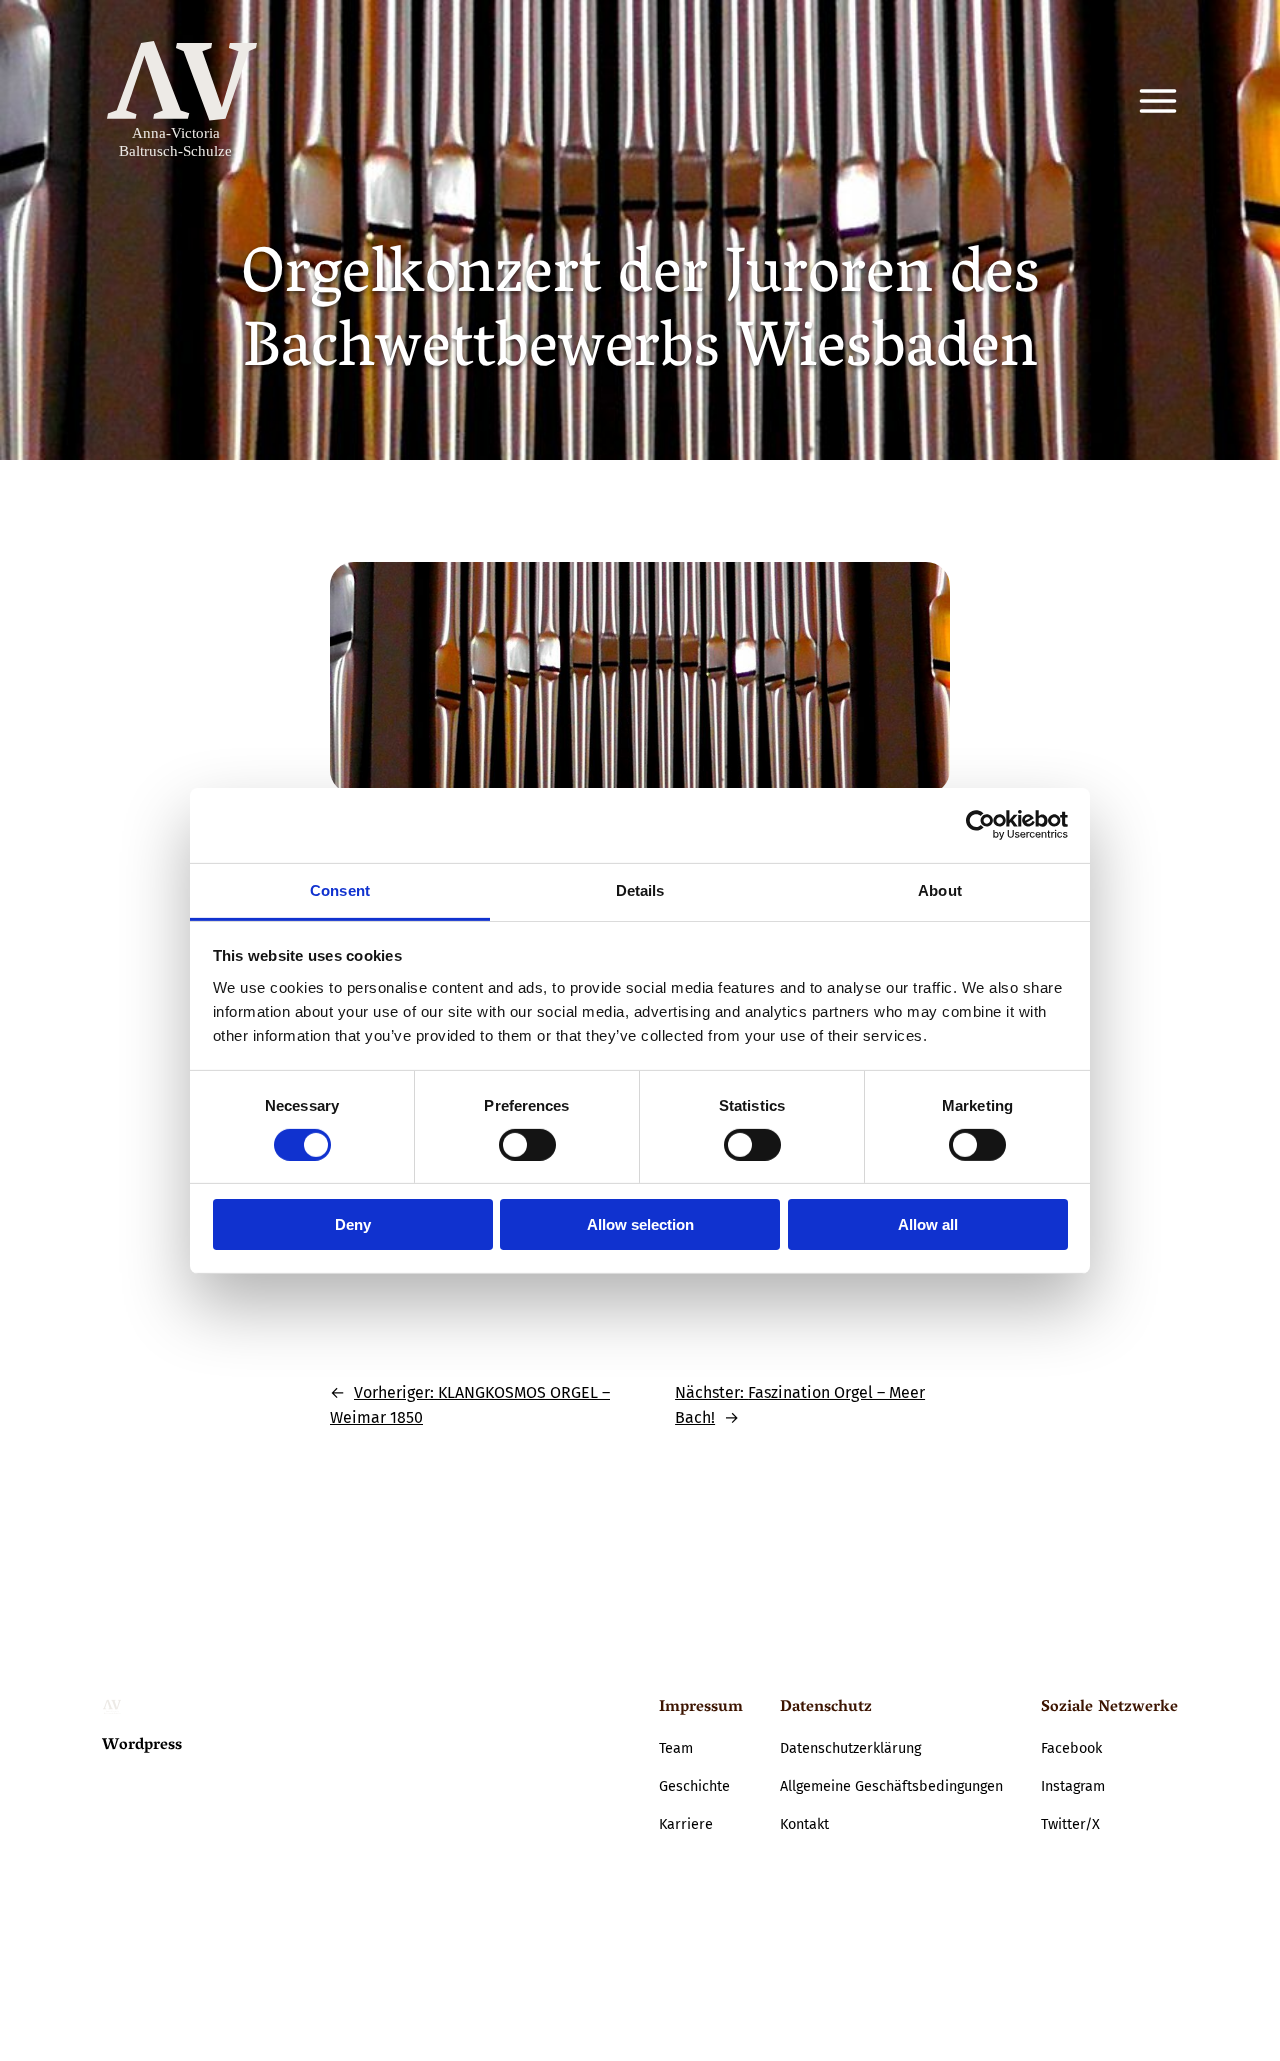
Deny (353, 1224)
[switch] (527, 1145)
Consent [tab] (340, 889)
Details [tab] (640, 889)
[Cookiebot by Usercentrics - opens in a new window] (980, 825)
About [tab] (940, 889)
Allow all (928, 1224)
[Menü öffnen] (1158, 101)
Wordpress (142, 1746)
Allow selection (640, 1224)
